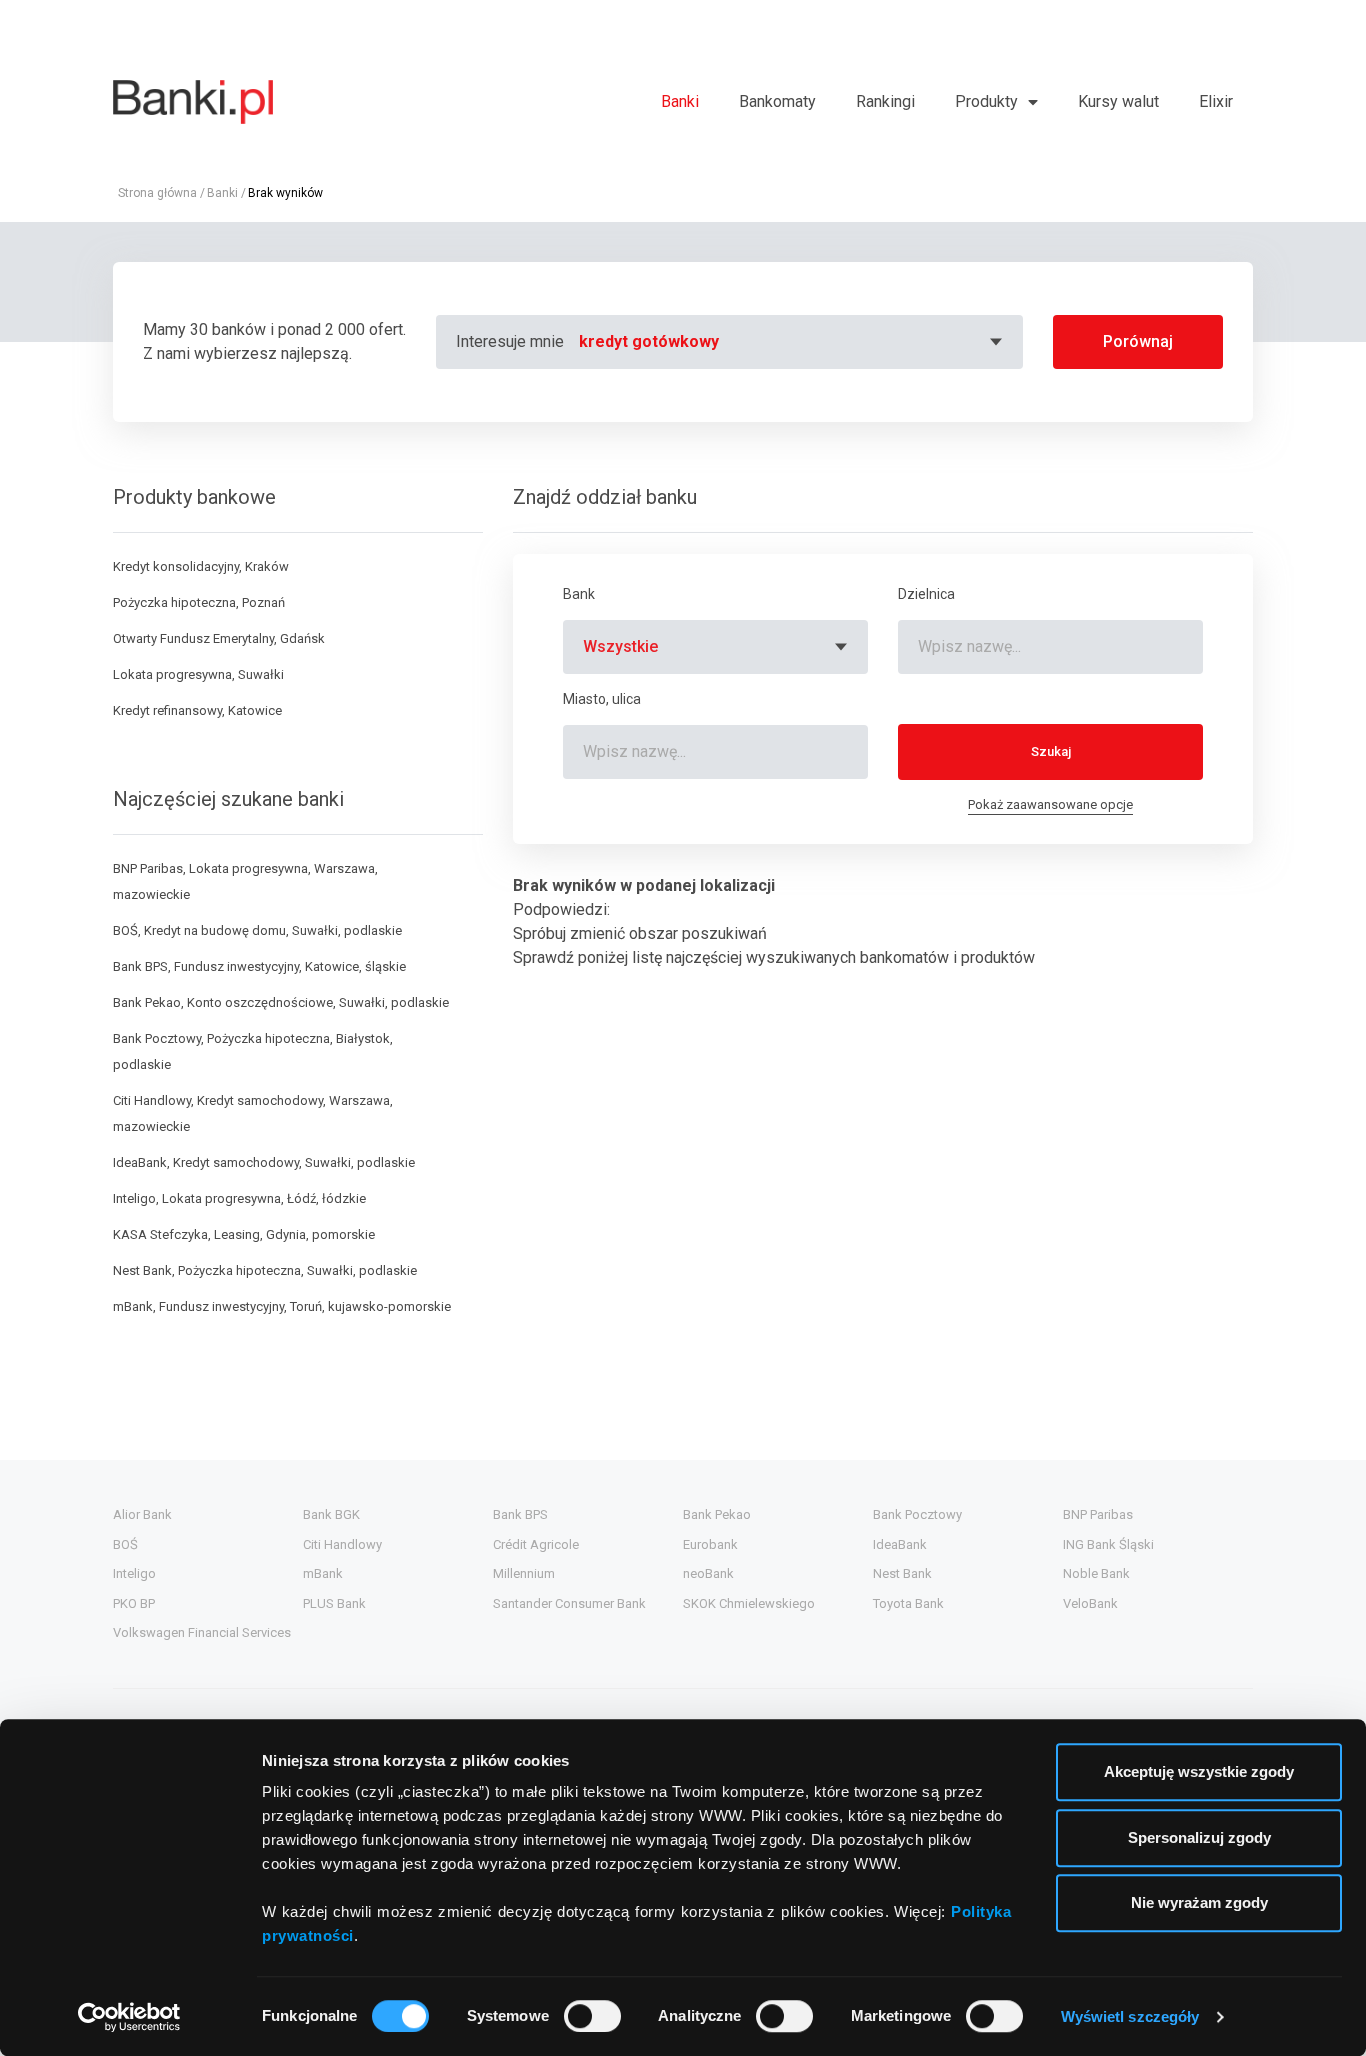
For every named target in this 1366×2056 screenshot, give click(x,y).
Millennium (524, 1573)
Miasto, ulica (602, 699)
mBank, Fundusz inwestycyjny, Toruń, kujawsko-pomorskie (282, 1306)
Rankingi (885, 101)
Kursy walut (1118, 101)
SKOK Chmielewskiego (749, 1603)
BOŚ (125, 1544)
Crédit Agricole (536, 1544)
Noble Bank (1096, 1573)
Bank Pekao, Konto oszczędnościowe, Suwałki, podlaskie (281, 1002)
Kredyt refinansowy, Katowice (197, 710)
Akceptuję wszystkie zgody (1199, 1771)
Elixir (1216, 101)
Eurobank (710, 1544)
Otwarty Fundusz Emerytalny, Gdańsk (219, 638)
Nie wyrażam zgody (1199, 1902)
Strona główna (157, 193)
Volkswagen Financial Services (202, 1632)
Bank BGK (331, 1514)
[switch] (592, 2016)
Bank (579, 594)
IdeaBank (900, 1544)
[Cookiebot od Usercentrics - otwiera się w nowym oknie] (129, 2017)
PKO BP (134, 1603)
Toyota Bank (908, 1603)
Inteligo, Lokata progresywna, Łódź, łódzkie (239, 1198)
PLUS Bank (334, 1603)
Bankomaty (777, 101)
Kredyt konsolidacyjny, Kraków (201, 566)
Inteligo (134, 1573)
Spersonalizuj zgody (1199, 1837)
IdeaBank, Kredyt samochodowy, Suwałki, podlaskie (264, 1162)
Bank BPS (520, 1514)
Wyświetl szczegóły (1130, 2016)
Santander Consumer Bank (569, 1603)
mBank (323, 1573)
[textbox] (793, 342)
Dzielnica (926, 594)
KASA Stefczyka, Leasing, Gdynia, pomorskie (244, 1234)
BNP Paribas (1098, 1514)
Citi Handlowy (342, 1544)
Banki (680, 101)
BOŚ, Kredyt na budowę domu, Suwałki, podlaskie (257, 930)
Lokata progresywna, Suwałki (198, 674)
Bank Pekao (717, 1514)
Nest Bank (902, 1573)
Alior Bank (142, 1514)
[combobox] (793, 342)
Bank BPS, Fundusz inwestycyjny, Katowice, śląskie (259, 966)
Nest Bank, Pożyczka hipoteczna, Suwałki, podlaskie (265, 1270)
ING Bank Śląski (1108, 1544)
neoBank (708, 1573)
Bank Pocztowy (917, 1514)
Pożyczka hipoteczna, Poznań (199, 602)
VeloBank (1090, 1603)
